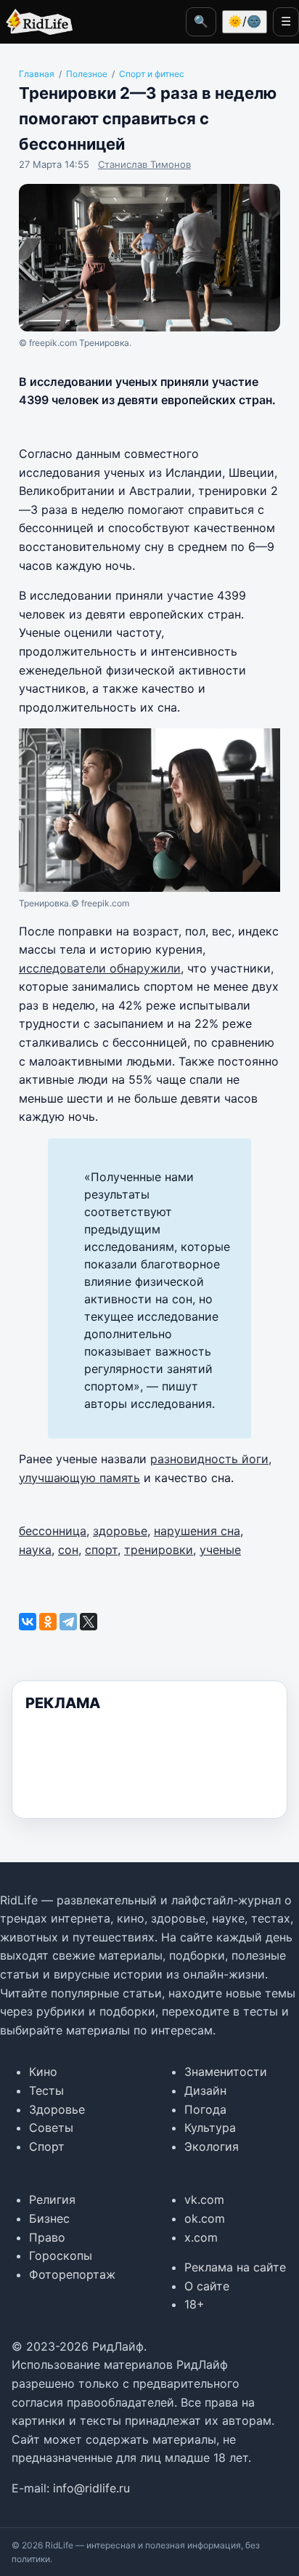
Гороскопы (61, 2255)
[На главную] (36, 22)
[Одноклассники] (48, 1622)
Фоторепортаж (72, 2274)
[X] (89, 1622)
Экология (212, 2146)
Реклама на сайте (235, 2267)
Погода (205, 2109)
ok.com (205, 2218)
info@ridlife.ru (91, 2488)
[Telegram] (68, 1622)
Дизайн (205, 2090)
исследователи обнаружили (100, 968)
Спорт (47, 2146)
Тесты (46, 2090)
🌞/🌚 (245, 21)
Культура (210, 2128)
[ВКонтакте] (28, 1622)
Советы (51, 2128)
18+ (194, 2304)
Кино (43, 2072)
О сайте (207, 2286)
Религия (52, 2199)
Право (47, 2237)
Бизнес (49, 2218)
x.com (201, 2237)
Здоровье (57, 2109)
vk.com (204, 2199)
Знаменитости (226, 2072)
